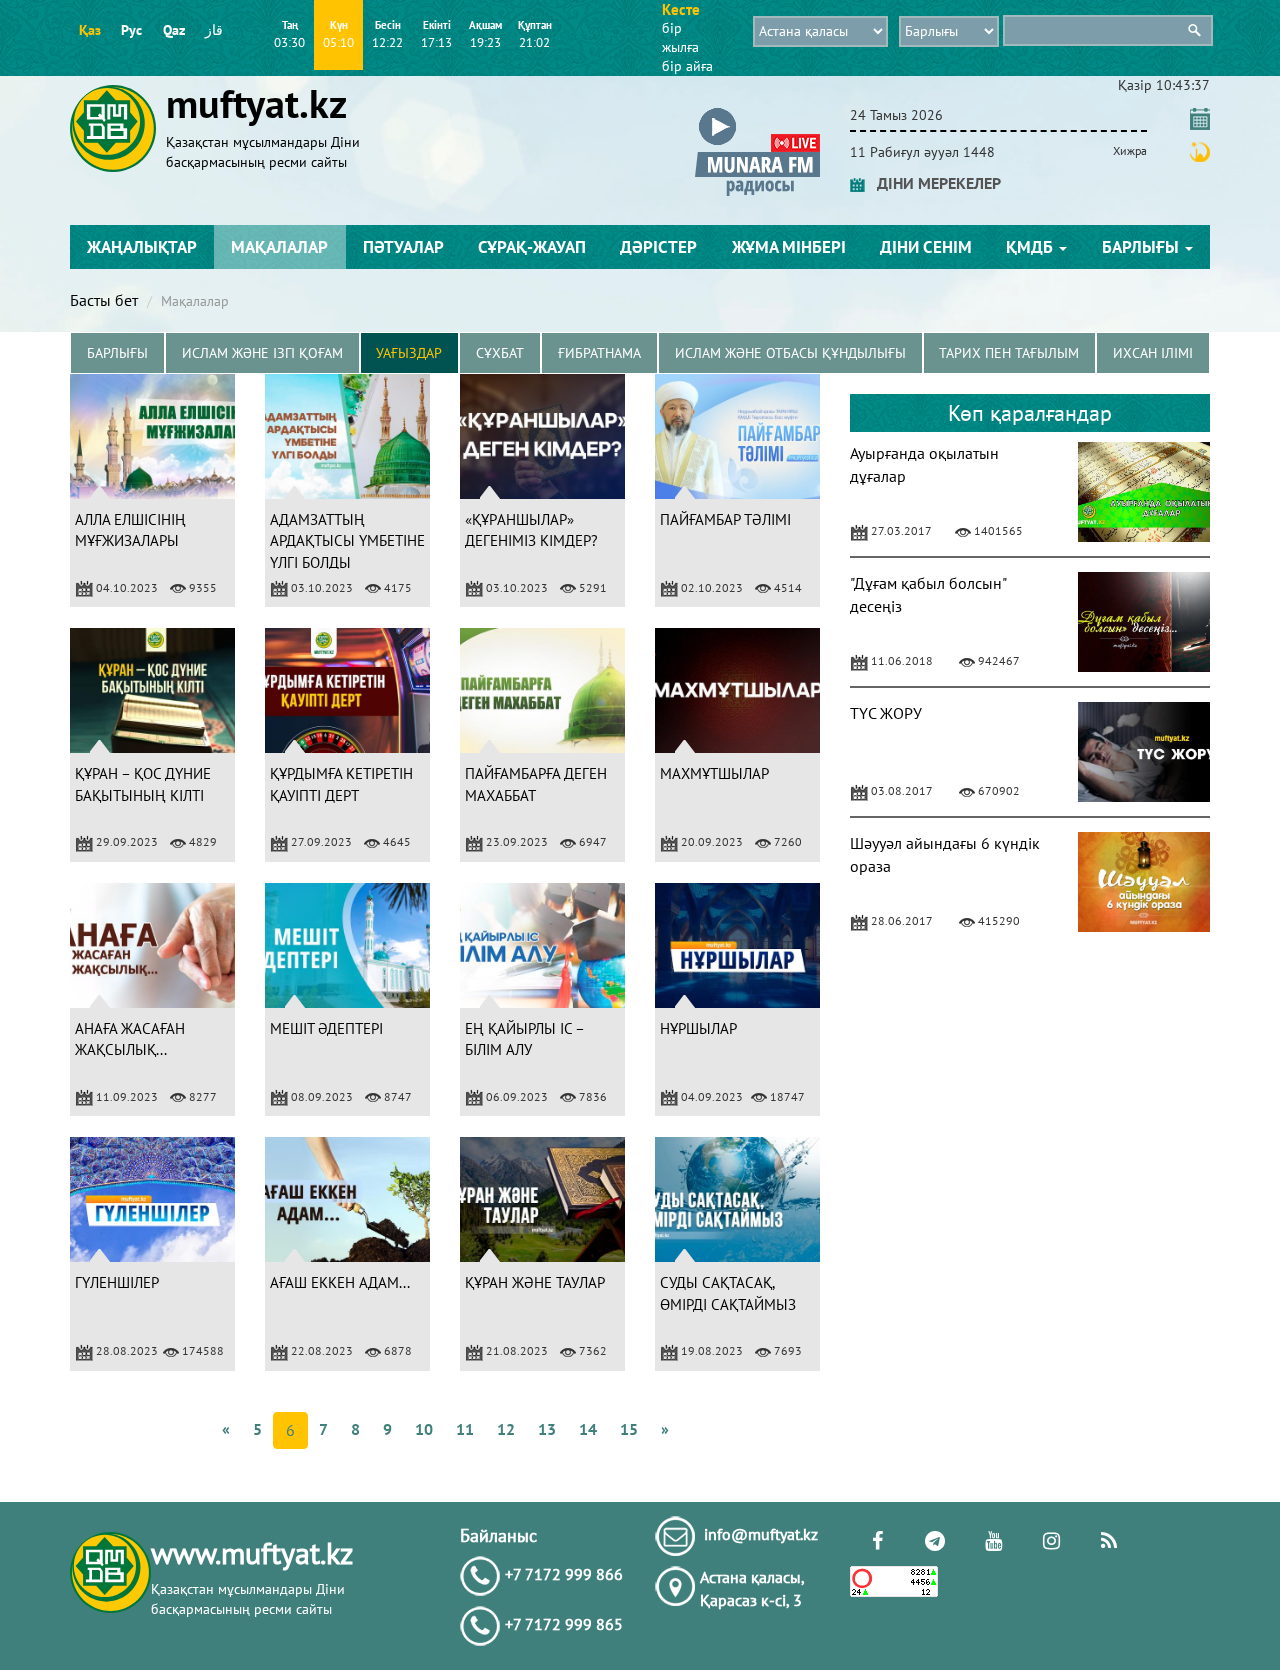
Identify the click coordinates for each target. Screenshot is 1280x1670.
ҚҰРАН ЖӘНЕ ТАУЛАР (535, 1282)
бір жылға (680, 37)
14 (588, 1429)
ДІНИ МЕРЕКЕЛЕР (933, 183)
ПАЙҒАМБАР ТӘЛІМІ (725, 519)
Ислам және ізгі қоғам (262, 353)
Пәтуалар (403, 247)
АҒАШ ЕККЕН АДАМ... (340, 1282)
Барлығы (1142, 247)
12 (506, 1429)
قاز (214, 30)
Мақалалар (279, 247)
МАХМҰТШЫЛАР (714, 773)
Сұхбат (500, 353)
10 (424, 1429)
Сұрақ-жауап (532, 247)
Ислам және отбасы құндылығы (790, 353)
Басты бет (104, 300)
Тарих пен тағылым (1009, 353)
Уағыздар (409, 353)
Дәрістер (658, 247)
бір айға (687, 66)
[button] (757, 111)
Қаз (90, 30)
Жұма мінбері (789, 247)
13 (547, 1429)
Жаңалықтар (142, 247)
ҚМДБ (1031, 247)
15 (629, 1429)
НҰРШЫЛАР (698, 1028)
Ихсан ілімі (1153, 353)
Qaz (174, 30)
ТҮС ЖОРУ (886, 713)
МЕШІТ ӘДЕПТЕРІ (326, 1028)
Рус (131, 30)
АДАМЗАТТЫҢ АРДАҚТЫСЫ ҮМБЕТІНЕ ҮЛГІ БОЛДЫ (347, 541)
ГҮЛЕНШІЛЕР (117, 1282)
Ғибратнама (599, 353)
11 (465, 1429)
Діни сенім (926, 247)
